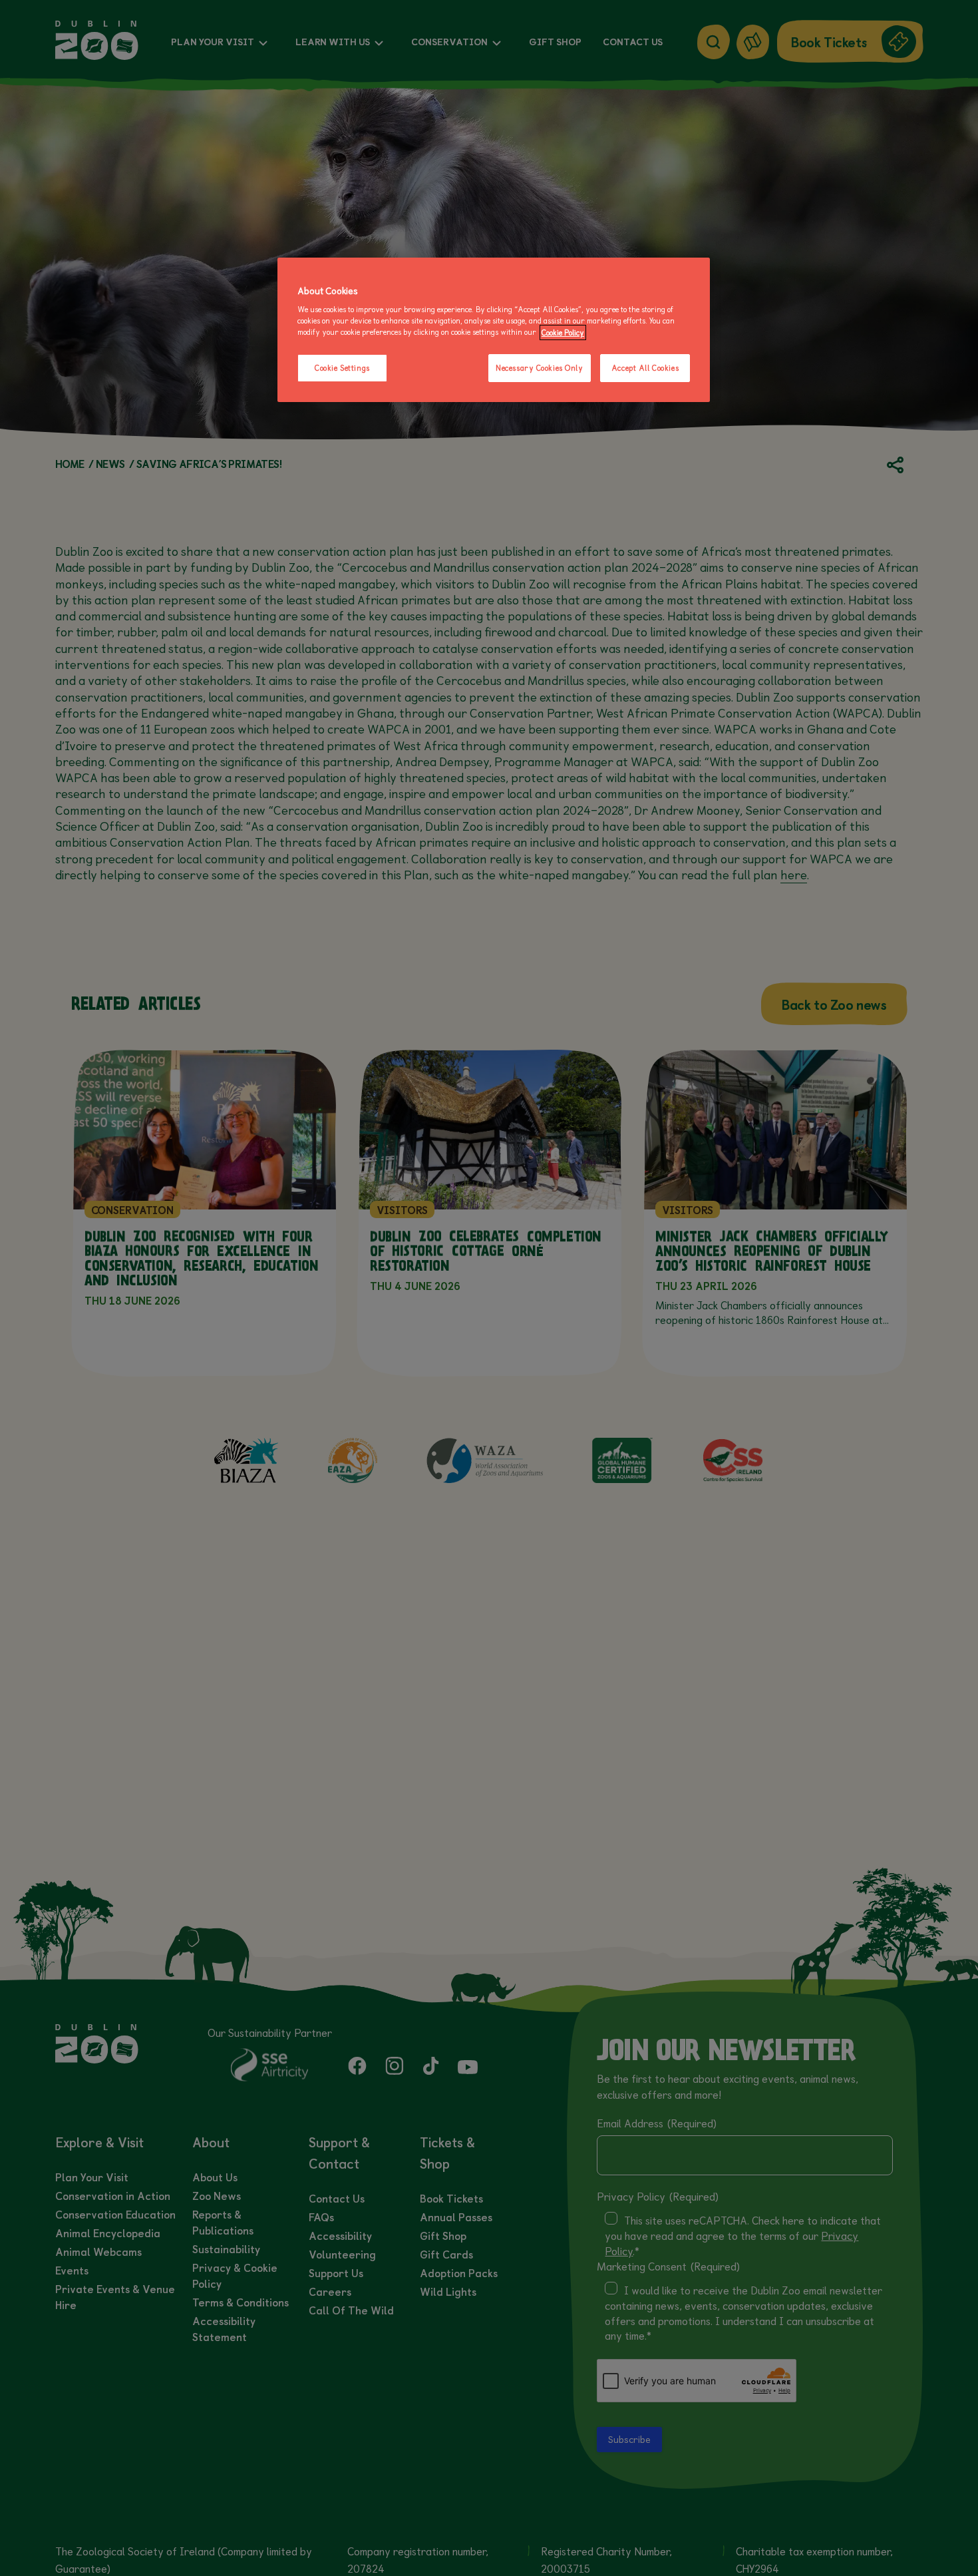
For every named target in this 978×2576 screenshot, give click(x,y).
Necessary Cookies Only (540, 368)
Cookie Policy (563, 332)
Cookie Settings (342, 368)
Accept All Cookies (645, 368)
